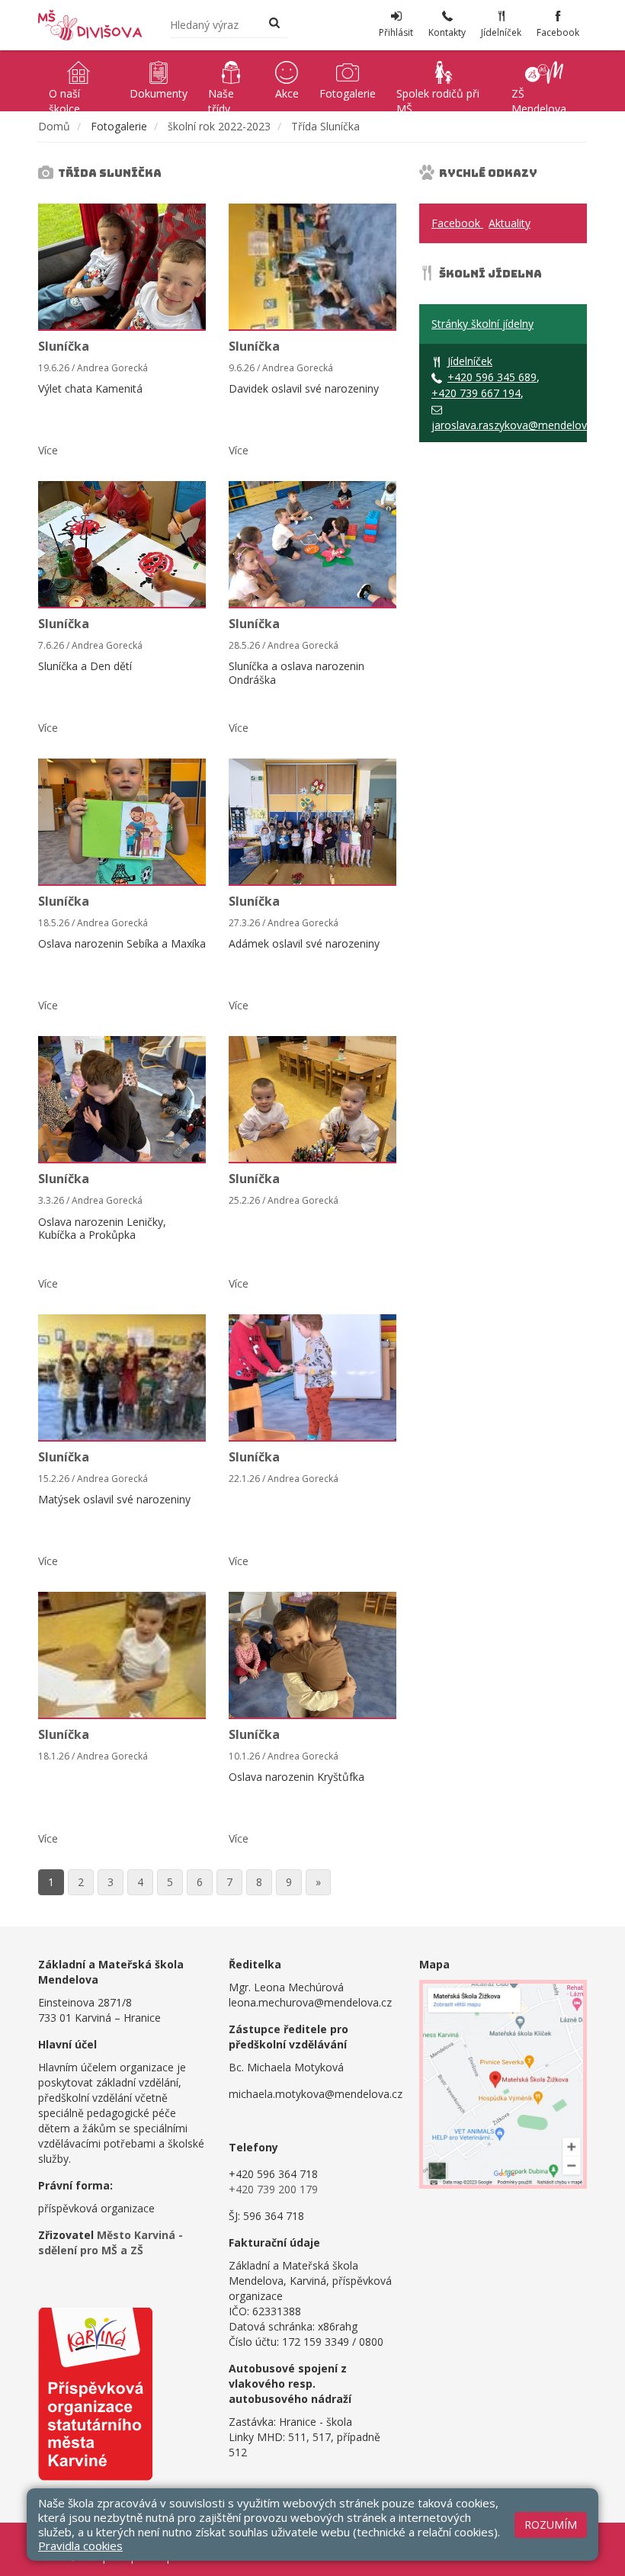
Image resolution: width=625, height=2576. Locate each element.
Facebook (457, 223)
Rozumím (551, 2525)
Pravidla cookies (80, 2546)
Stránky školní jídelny (482, 324)
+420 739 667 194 (476, 393)
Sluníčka (64, 346)
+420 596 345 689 (492, 377)
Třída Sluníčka (325, 126)
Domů (54, 126)
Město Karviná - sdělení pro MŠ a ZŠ (111, 2242)
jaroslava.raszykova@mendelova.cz (519, 425)
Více (48, 450)
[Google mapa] (503, 2084)
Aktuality (510, 223)
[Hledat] (274, 24)
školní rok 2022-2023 (219, 126)
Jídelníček (470, 361)
